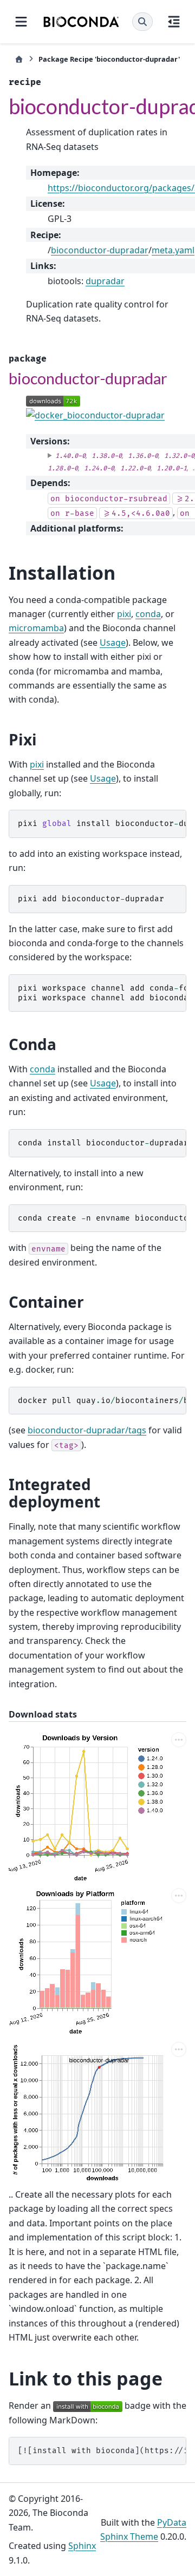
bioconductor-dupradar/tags (87, 1430)
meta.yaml (173, 250)
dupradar (105, 281)
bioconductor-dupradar (100, 250)
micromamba (36, 628)
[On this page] (174, 22)
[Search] (142, 22)
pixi (124, 614)
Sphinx (82, 2546)
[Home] (19, 59)
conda (148, 614)
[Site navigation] (21, 22)
